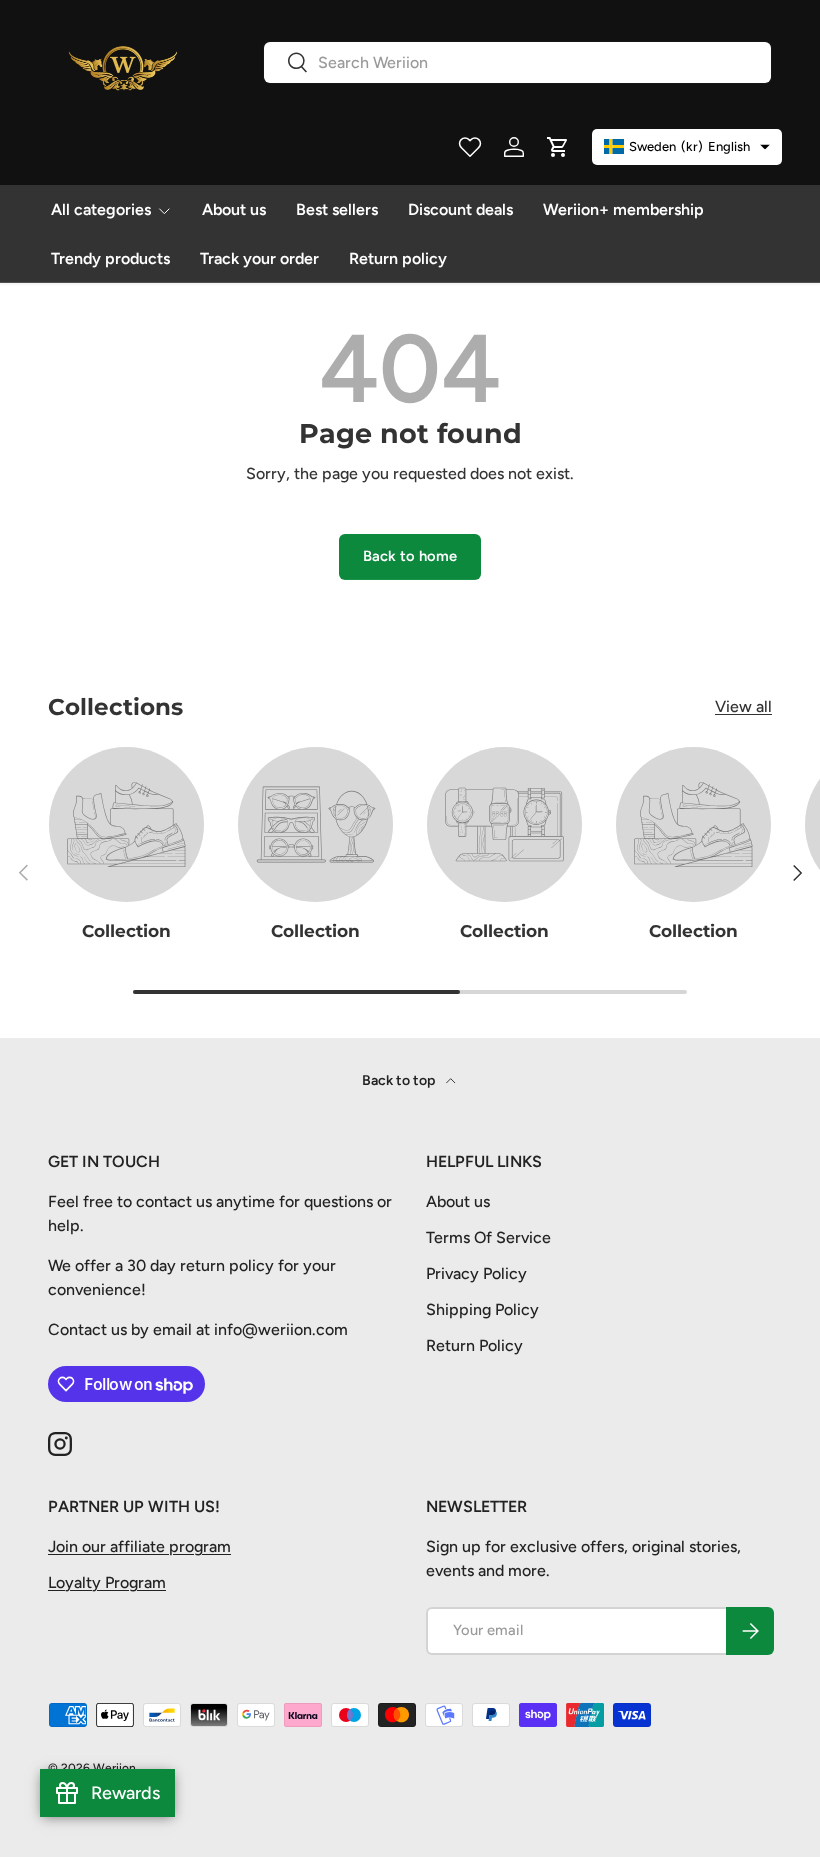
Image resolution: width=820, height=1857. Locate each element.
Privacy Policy (476, 1273)
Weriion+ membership (623, 209)
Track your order (259, 258)
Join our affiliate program (139, 1546)
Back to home (410, 556)
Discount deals (460, 209)
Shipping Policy (482, 1309)
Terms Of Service (488, 1237)
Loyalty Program (107, 1582)
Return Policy (474, 1345)
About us (234, 209)
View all (743, 706)
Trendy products (110, 258)
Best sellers (337, 209)
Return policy (398, 258)
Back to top (400, 1080)
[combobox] (517, 62)
